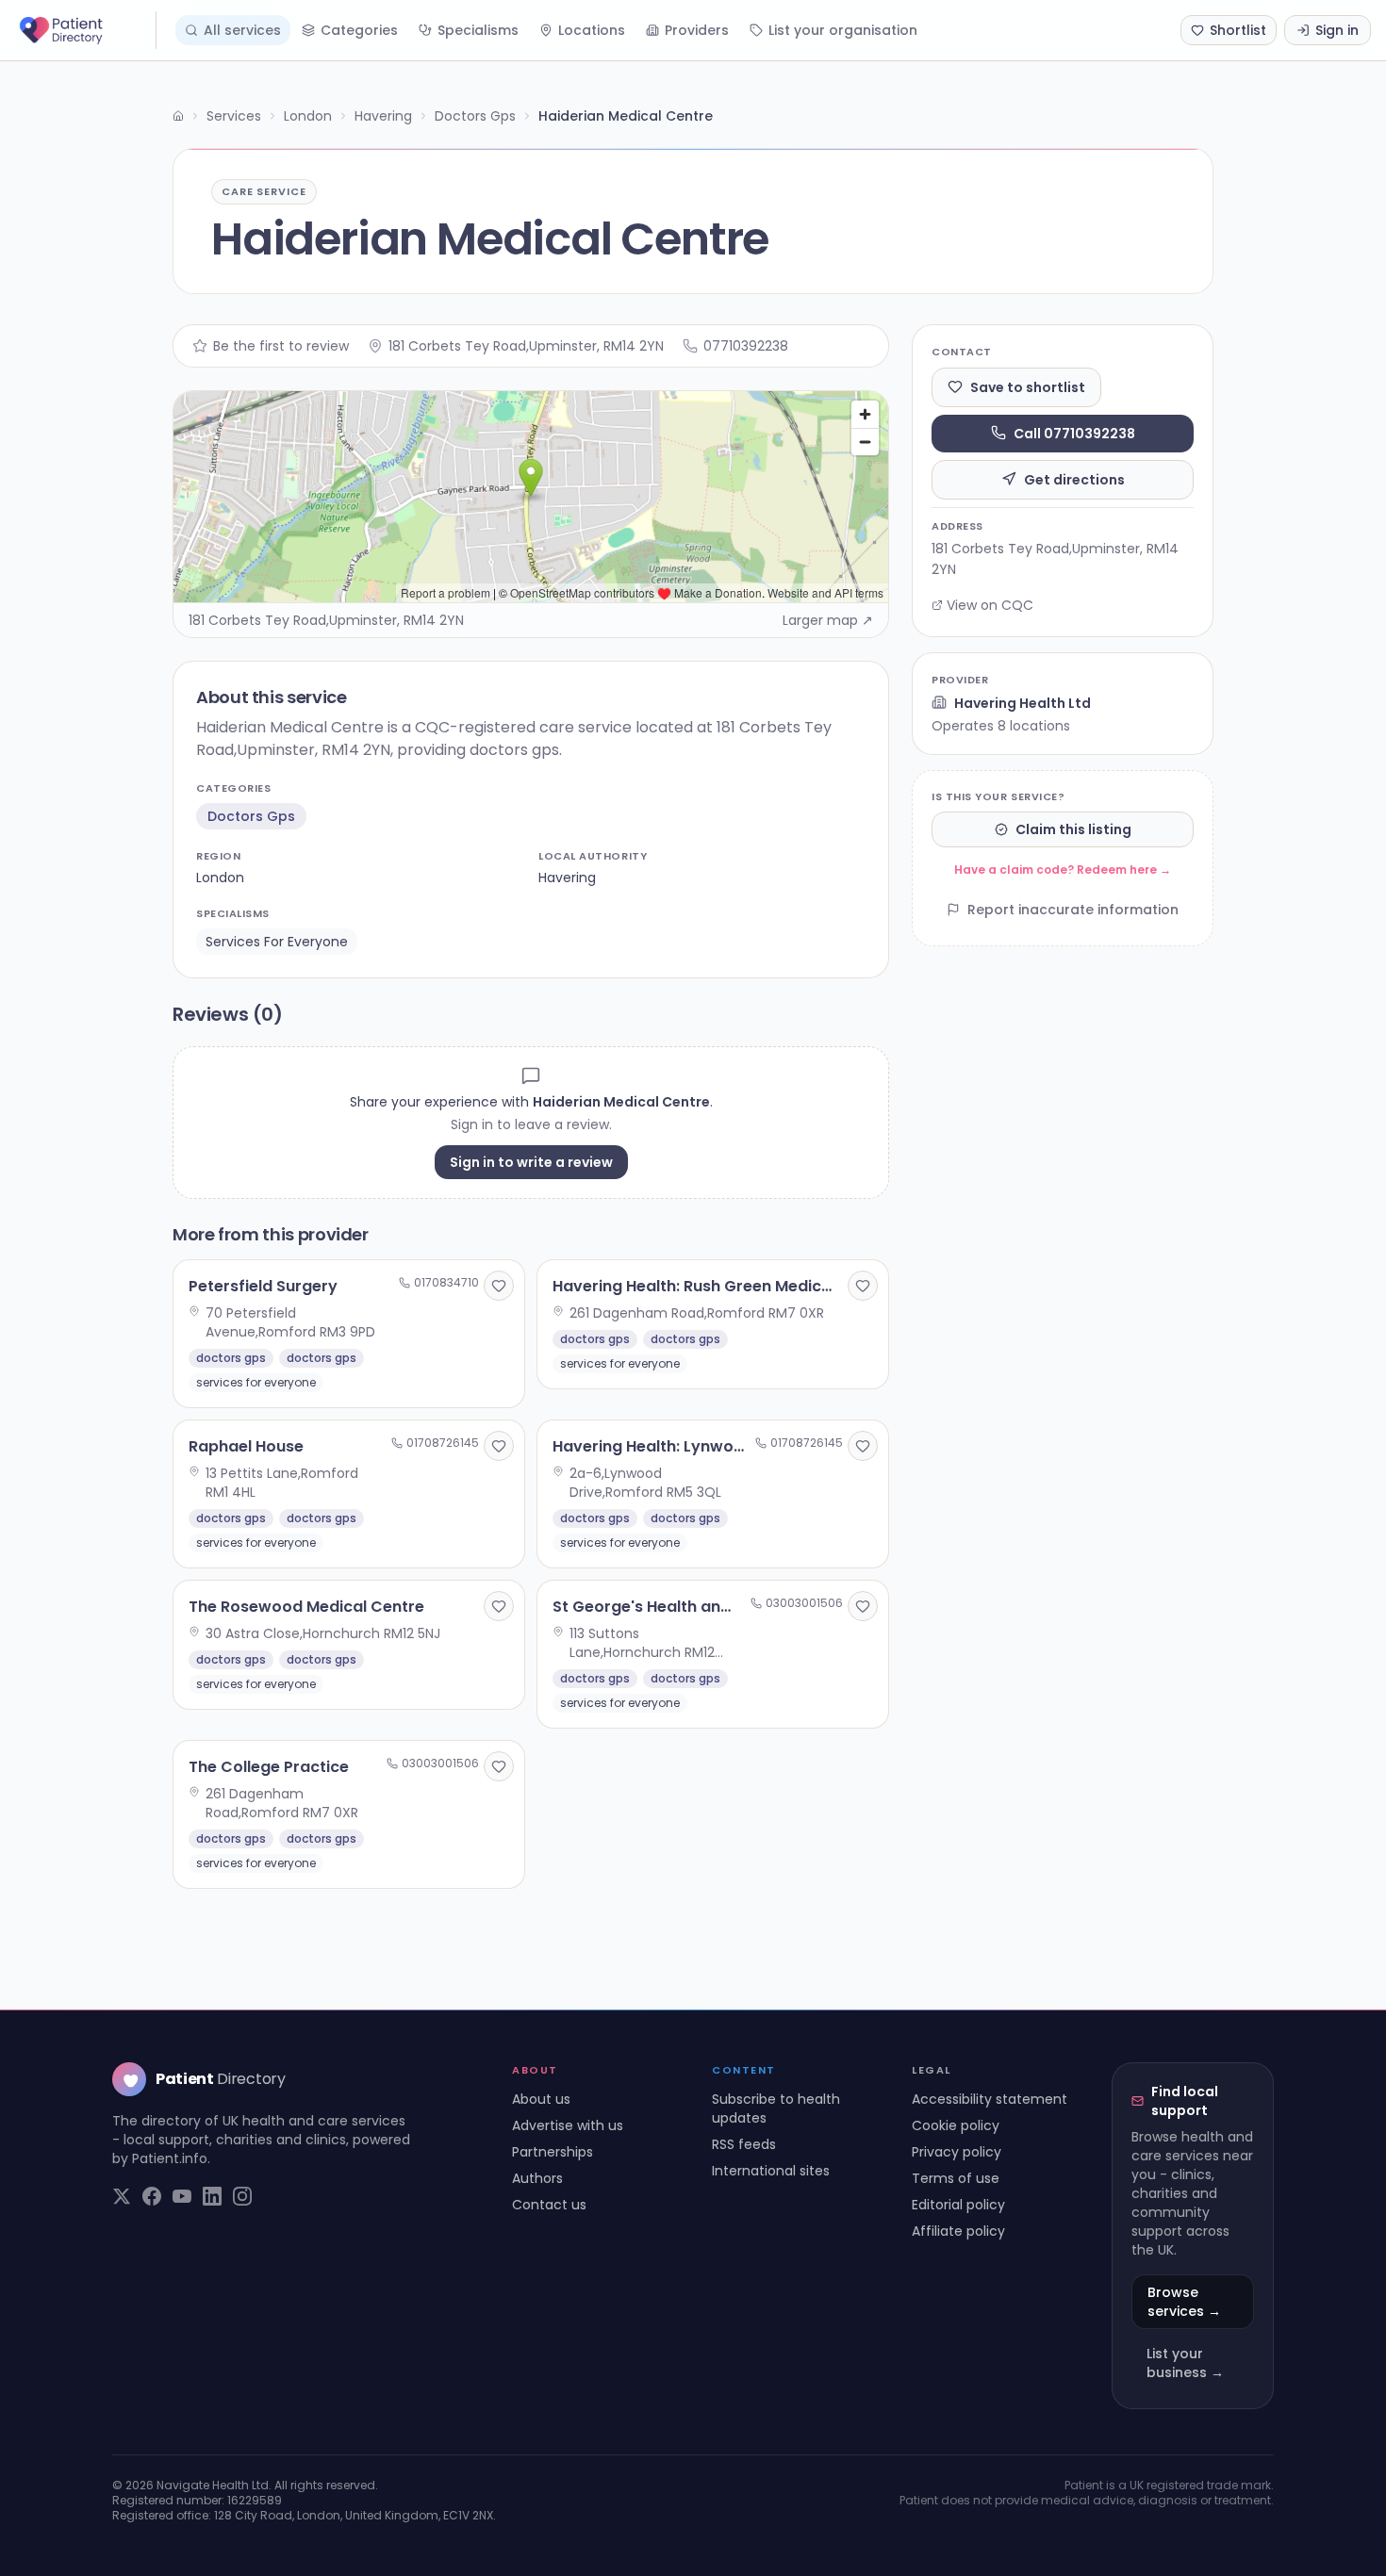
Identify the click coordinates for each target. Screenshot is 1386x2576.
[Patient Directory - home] (86, 30)
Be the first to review (281, 346)
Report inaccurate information (1073, 910)
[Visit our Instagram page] (242, 2196)
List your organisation (843, 30)
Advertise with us (568, 2125)
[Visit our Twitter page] (122, 2196)
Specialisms (478, 30)
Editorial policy (958, 2205)
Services (234, 116)
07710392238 (746, 346)
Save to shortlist (1028, 386)
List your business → (1185, 2363)
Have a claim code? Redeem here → (1063, 870)
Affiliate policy (958, 2231)
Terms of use (956, 2178)
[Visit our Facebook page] (152, 2196)
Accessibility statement (990, 2099)
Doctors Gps (475, 116)
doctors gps (251, 816)
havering (567, 878)
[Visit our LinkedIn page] (212, 2196)
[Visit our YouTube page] (182, 2196)
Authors (537, 2178)
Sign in (1337, 30)
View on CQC (990, 605)
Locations (592, 30)
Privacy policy (957, 2152)
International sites (771, 2171)
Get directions (1074, 479)
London (308, 116)
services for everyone (277, 942)
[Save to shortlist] (499, 1286)
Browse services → (1184, 2302)
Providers (697, 30)
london (220, 878)
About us (541, 2099)
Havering (383, 116)
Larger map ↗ (828, 620)
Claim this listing (1073, 829)
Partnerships (553, 2152)
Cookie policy (956, 2125)
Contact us (549, 2205)
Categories (359, 30)
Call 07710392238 (1074, 433)
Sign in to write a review (531, 1162)
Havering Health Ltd (1023, 702)
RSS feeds (744, 2144)
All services (242, 30)
